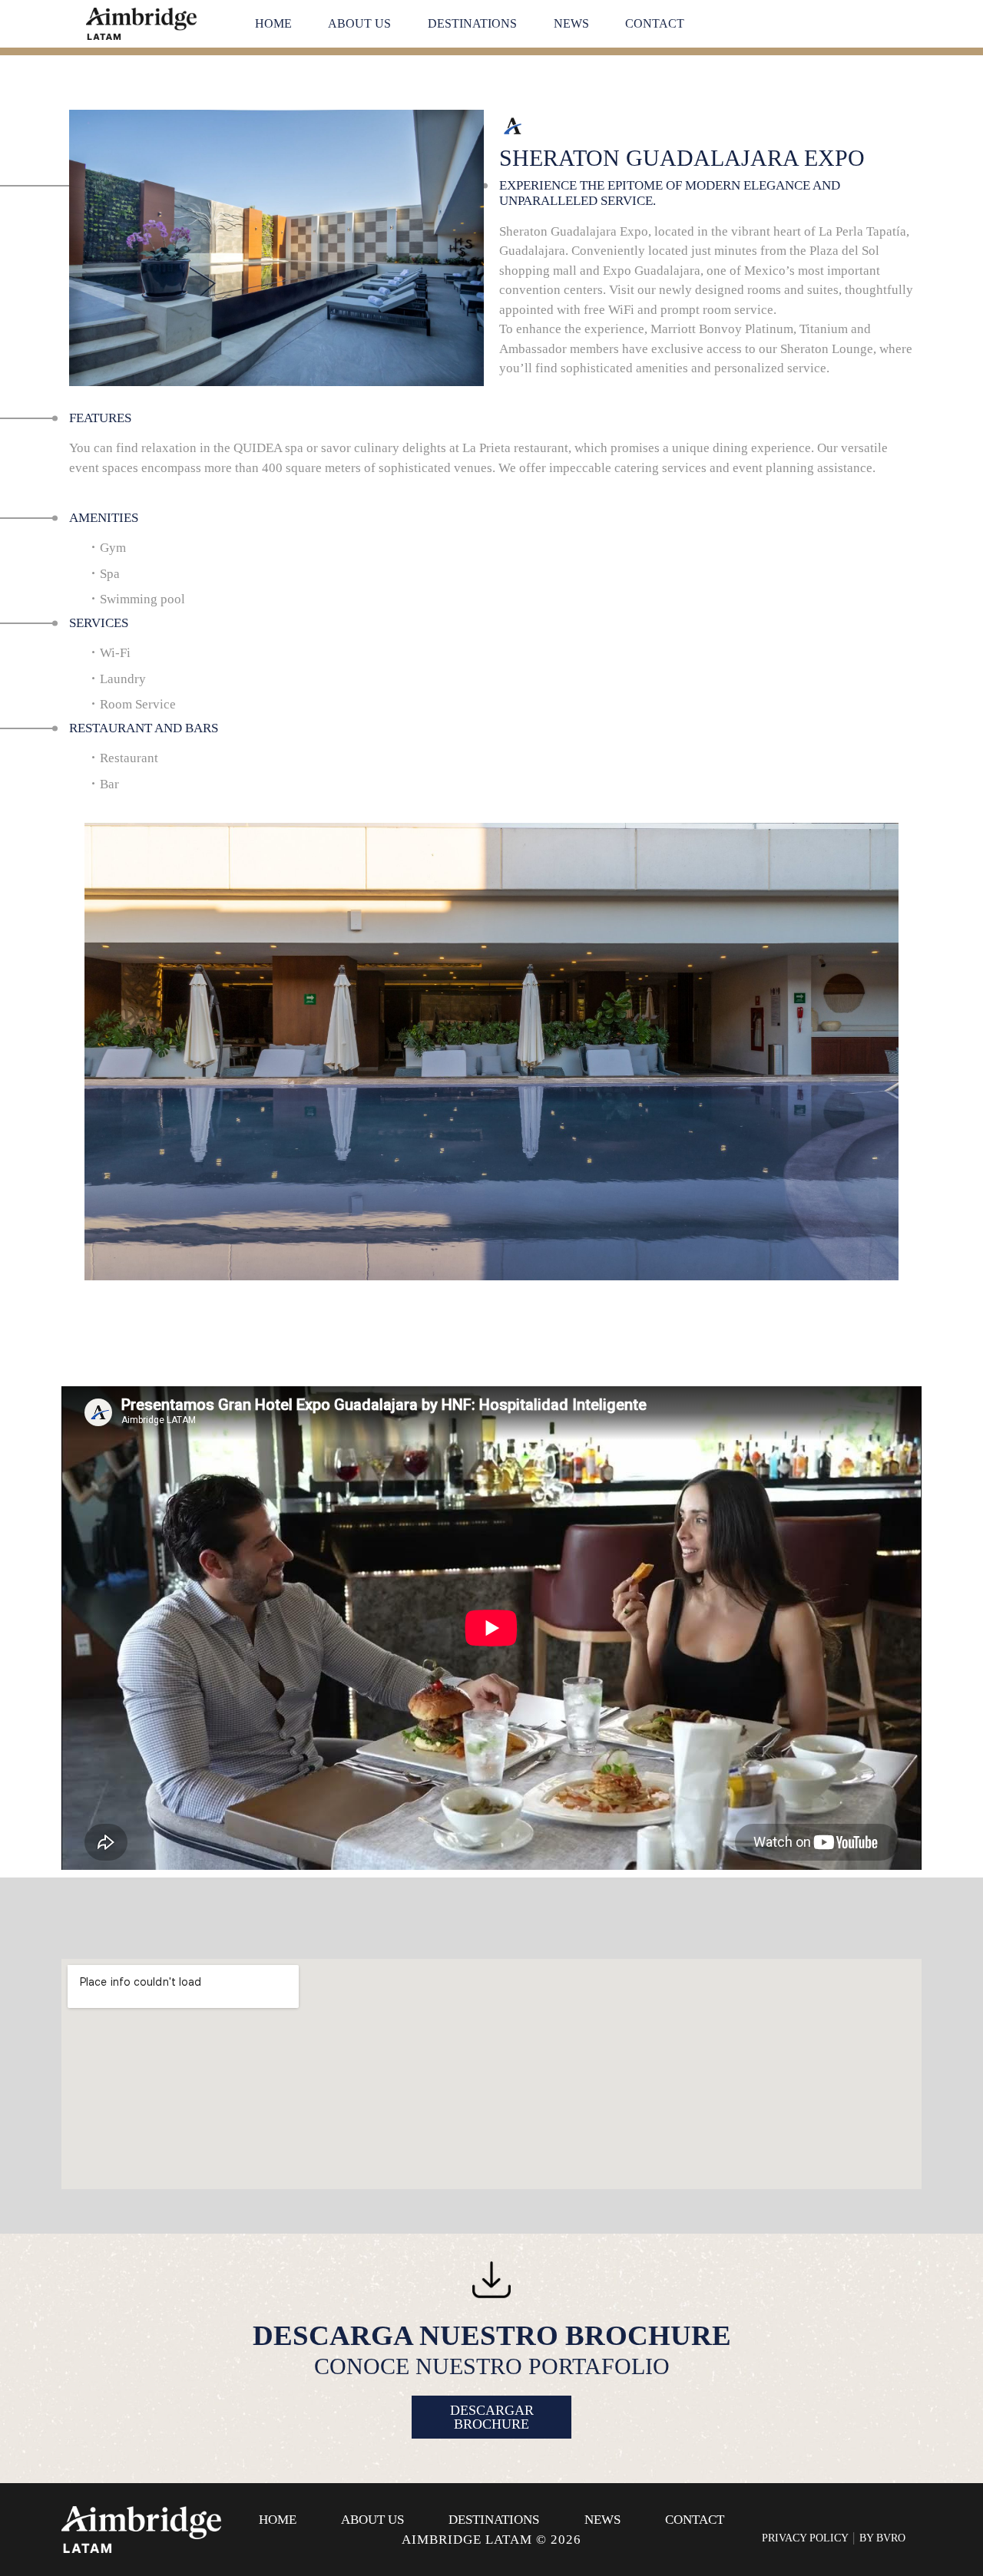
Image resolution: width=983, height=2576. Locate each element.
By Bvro (882, 2538)
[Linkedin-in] (871, 2520)
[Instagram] (840, 2520)
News (571, 23)
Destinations (472, 23)
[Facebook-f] (809, 2520)
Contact (655, 23)
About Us (359, 23)
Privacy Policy (805, 2538)
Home (273, 23)
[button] (73, 1097)
